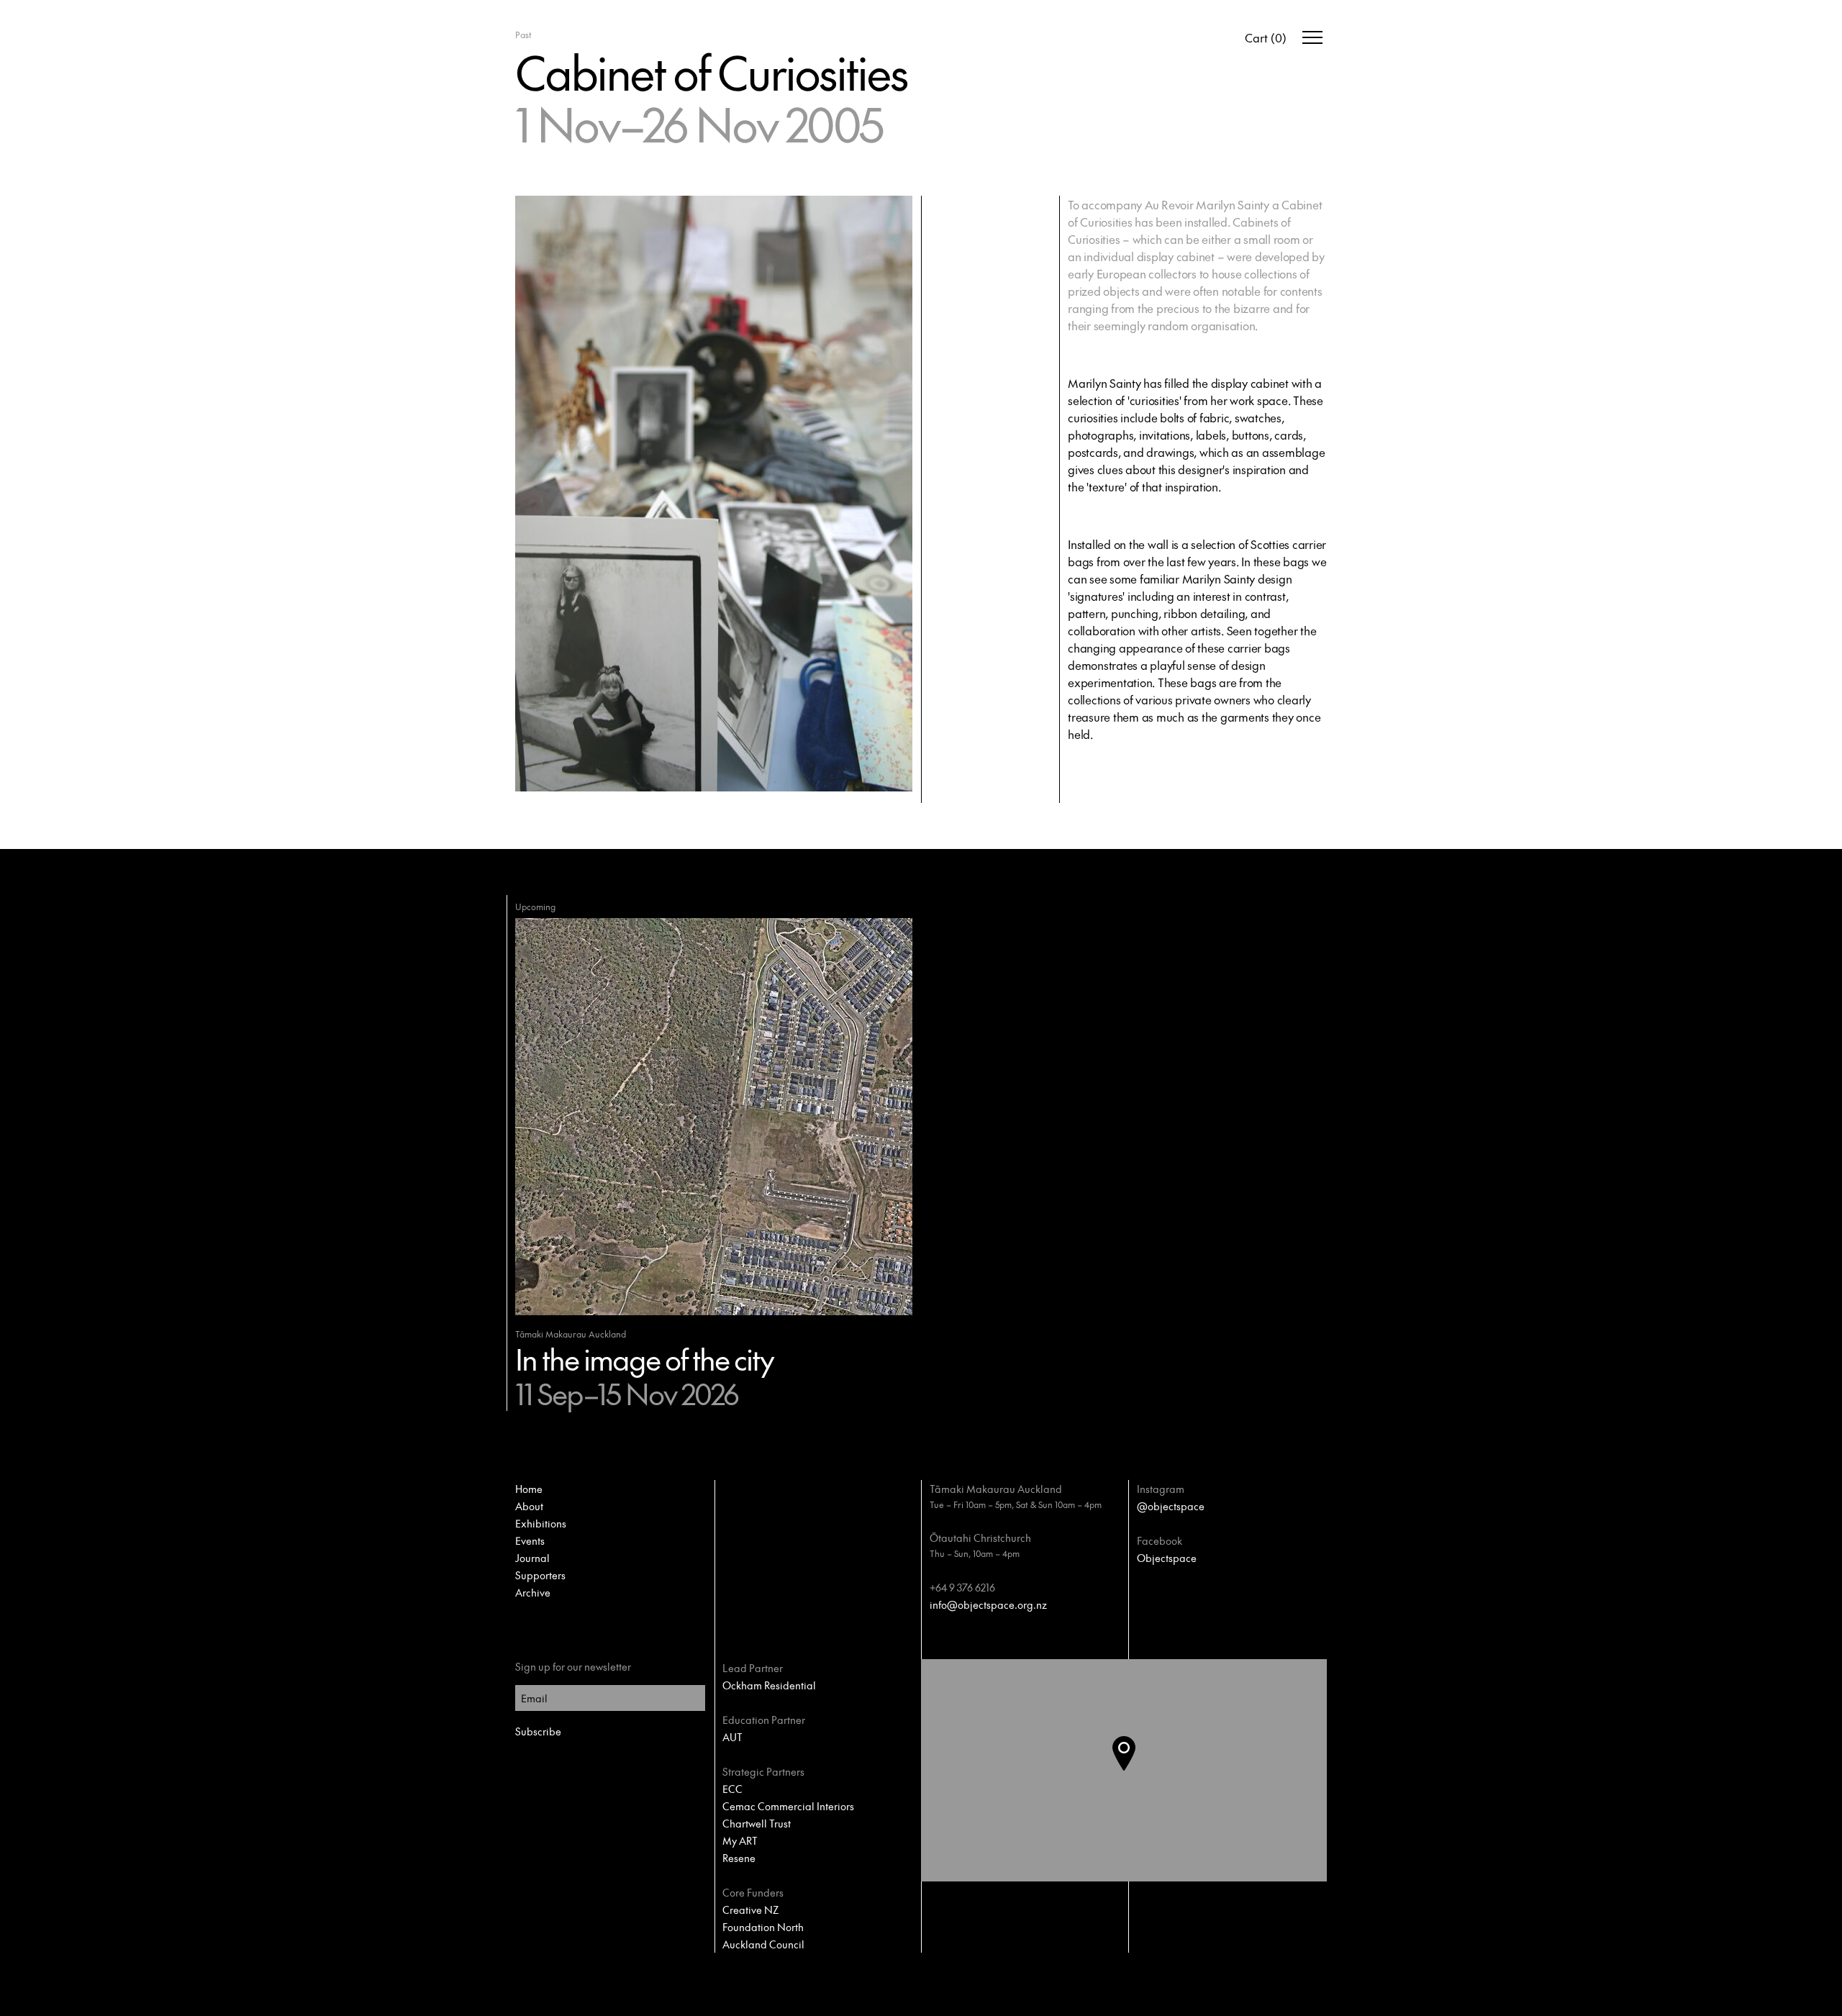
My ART (740, 1840)
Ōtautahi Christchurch (980, 1538)
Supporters (540, 1575)
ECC (732, 1789)
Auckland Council (763, 1944)
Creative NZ (750, 1910)
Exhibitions (541, 1523)
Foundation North (763, 1927)
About (529, 1506)
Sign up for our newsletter (573, 1666)
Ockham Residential (769, 1685)
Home (529, 1489)
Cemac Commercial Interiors (788, 1806)
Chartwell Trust (757, 1823)
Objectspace (1167, 1558)
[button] (1135, 1771)
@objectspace (1171, 1506)
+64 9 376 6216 (962, 1587)
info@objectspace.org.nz (988, 1604)
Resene (739, 1858)
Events (530, 1540)
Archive (533, 1592)
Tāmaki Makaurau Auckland (996, 1489)
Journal (532, 1558)
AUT (732, 1737)
